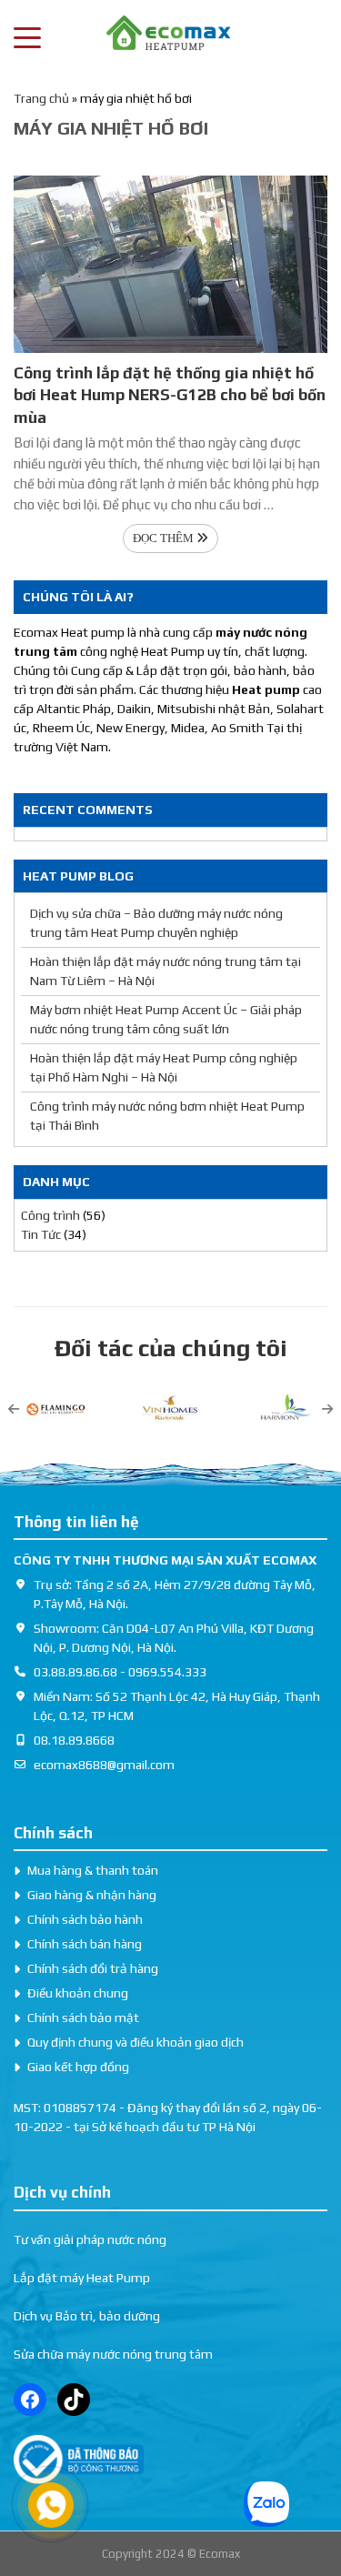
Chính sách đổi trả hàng (93, 1968)
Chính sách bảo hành (85, 1919)
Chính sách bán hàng (85, 1944)
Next (327, 1409)
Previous (14, 1409)
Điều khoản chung (78, 1993)
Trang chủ (41, 98)
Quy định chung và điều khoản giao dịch (135, 2042)
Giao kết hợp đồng (78, 2067)
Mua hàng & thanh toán (93, 1870)
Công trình (50, 1215)
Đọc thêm (165, 538)
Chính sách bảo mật (83, 2018)
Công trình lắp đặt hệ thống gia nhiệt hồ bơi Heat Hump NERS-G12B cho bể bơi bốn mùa (170, 395)
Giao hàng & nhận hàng (92, 1895)
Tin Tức (41, 1234)
